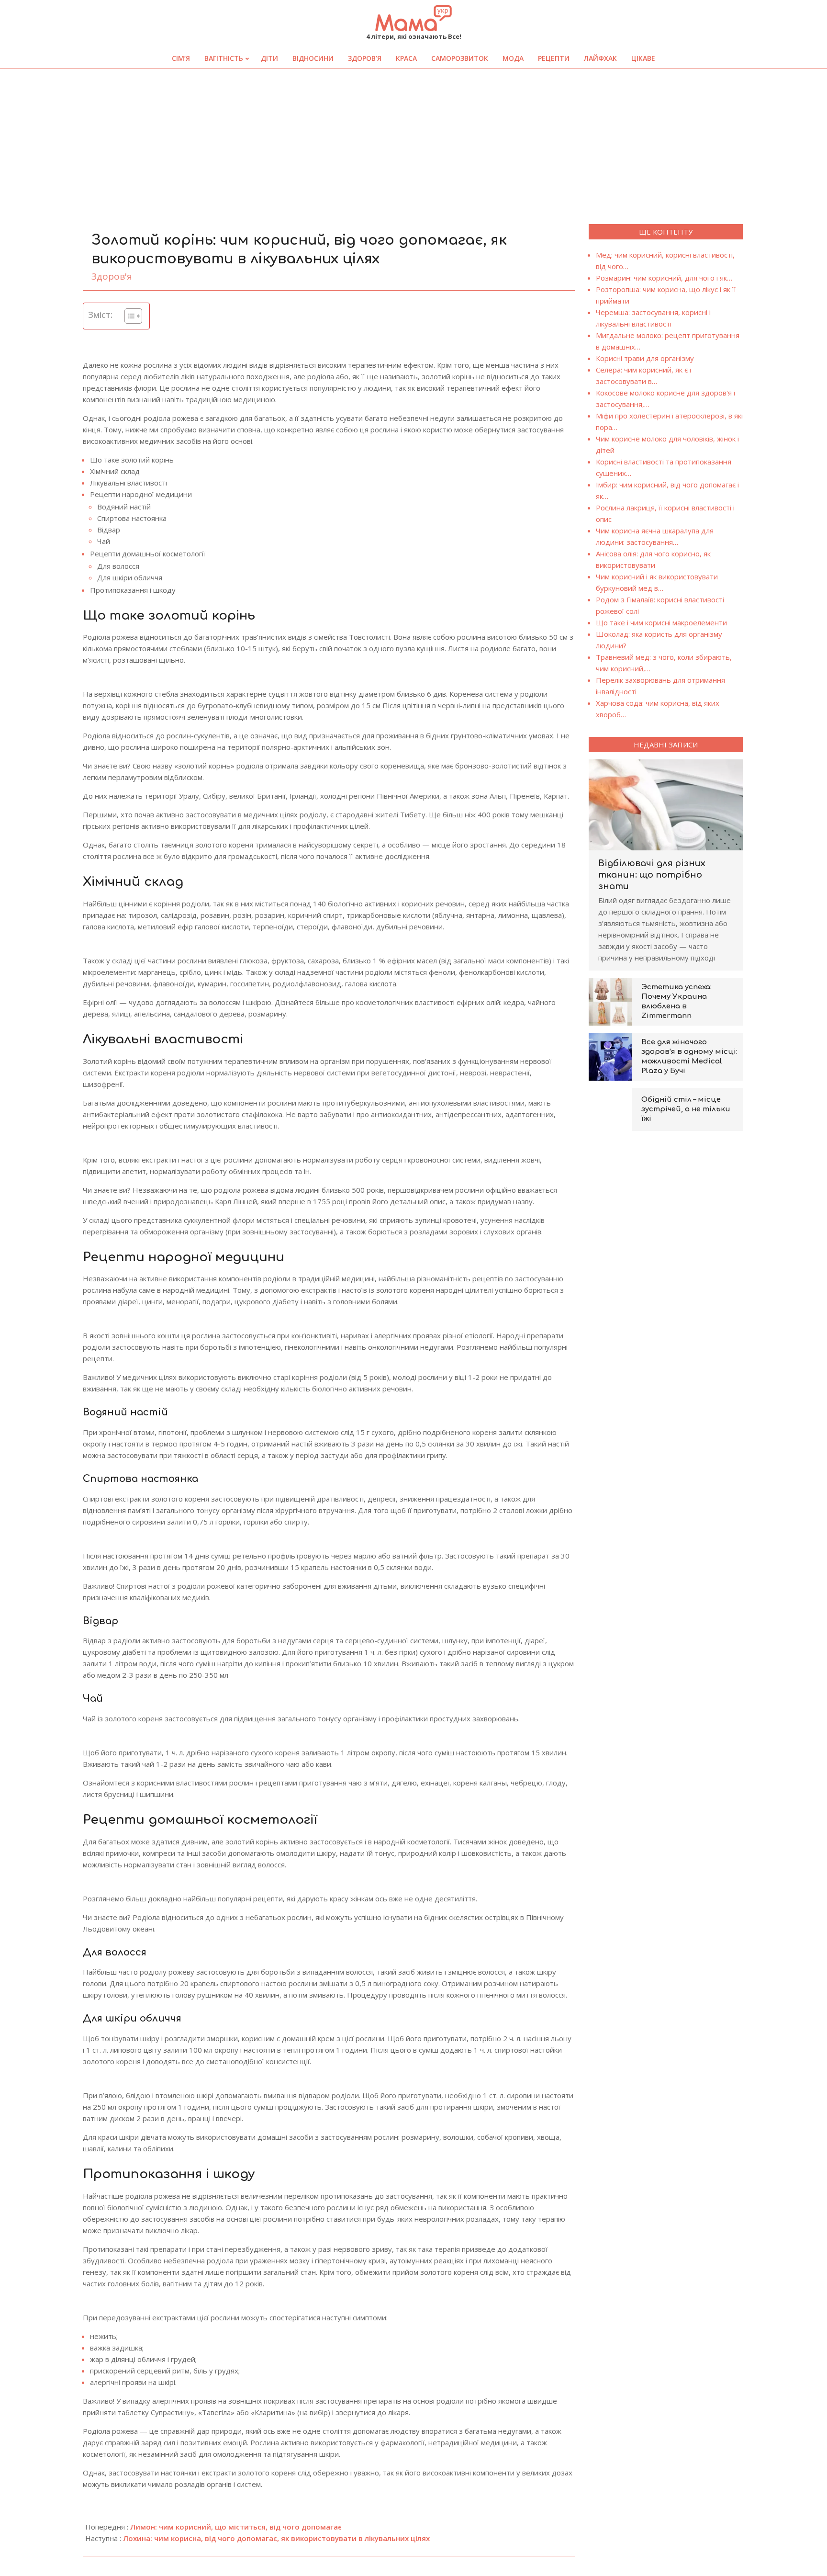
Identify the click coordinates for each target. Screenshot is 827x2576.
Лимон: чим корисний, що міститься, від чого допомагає (236, 2527)
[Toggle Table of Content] (129, 316)
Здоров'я (112, 276)
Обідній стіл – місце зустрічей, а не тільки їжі (686, 1109)
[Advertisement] (413, 140)
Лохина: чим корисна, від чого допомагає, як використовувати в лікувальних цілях (276, 2538)
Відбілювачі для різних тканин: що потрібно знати (652, 875)
